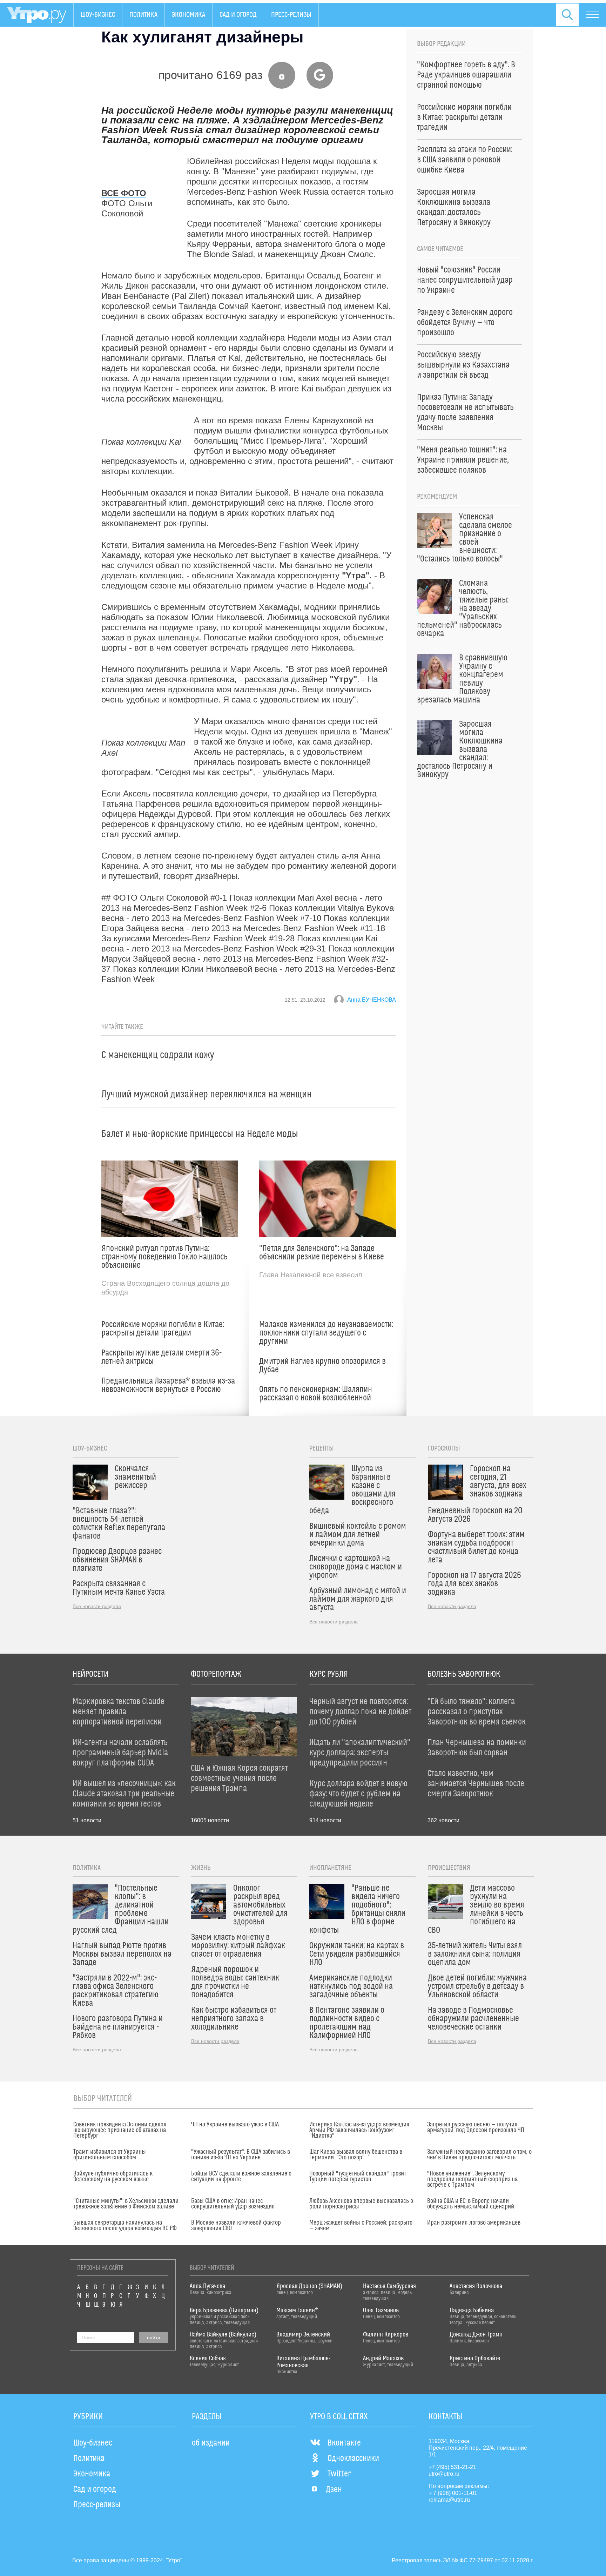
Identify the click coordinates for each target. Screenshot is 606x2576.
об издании (211, 2443)
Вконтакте (344, 2443)
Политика (143, 15)
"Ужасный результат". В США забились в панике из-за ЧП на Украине (241, 2155)
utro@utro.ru (444, 2474)
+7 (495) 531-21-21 (452, 2467)
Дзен (334, 2490)
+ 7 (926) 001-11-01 (453, 2493)
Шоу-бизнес (98, 15)
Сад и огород (238, 15)
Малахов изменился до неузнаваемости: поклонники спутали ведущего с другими (326, 1333)
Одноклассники (353, 2459)
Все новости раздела (97, 1606)
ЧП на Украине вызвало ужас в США (235, 2125)
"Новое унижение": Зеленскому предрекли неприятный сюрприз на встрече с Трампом (472, 2179)
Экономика (188, 15)
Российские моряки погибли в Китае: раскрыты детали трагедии (163, 1329)
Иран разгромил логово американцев (474, 2223)
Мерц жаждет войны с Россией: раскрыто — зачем (361, 2226)
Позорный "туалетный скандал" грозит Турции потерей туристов (358, 2177)
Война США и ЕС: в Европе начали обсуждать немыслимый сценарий (471, 2204)
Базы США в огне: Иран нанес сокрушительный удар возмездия (233, 2204)
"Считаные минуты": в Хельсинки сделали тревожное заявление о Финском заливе (126, 2204)
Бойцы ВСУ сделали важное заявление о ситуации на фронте (241, 2177)
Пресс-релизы (291, 15)
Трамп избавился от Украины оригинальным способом (110, 2155)
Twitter (339, 2474)
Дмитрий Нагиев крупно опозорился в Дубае (322, 1366)
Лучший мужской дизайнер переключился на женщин (207, 1094)
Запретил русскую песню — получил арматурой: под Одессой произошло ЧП (476, 2127)
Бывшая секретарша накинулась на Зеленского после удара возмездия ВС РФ (125, 2226)
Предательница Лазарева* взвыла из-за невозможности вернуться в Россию (168, 1385)
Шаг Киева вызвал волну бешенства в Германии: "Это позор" (356, 2155)
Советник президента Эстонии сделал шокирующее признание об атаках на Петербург (120, 2130)
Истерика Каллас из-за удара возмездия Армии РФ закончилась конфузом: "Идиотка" (359, 2130)
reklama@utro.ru (449, 2500)
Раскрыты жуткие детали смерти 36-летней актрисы (161, 1357)
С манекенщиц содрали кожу (158, 1055)
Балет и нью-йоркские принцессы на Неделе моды (200, 1134)
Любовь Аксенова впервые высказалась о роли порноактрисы (361, 2204)
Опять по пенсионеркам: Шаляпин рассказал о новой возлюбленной (316, 1394)
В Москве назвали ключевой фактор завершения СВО (236, 2226)
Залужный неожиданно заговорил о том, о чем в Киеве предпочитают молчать (479, 2155)
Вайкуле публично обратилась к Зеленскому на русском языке (113, 2177)
